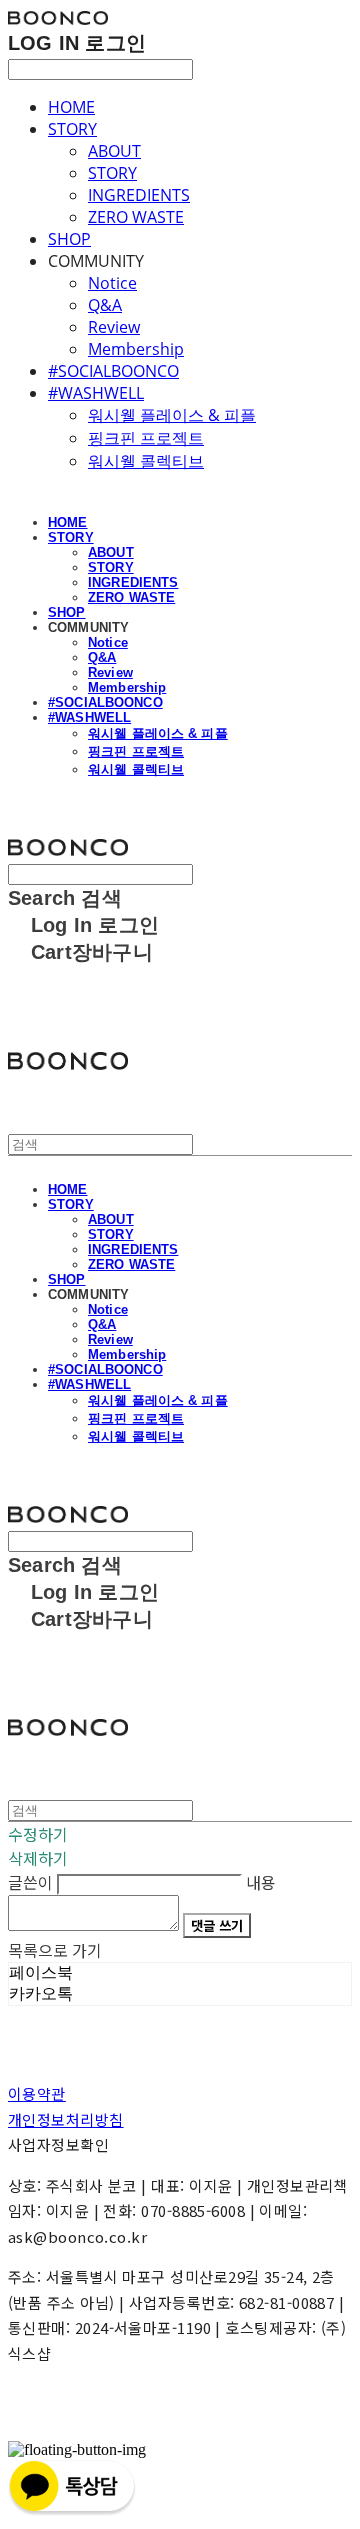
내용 (261, 1882)
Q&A (105, 305)
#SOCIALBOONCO (113, 371)
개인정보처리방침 (66, 2119)
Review (114, 327)
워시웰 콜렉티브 (146, 461)
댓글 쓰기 (217, 1925)
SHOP (69, 239)
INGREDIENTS (139, 195)
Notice (112, 283)
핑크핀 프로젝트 (146, 438)
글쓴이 (30, 1882)
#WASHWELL (96, 393)
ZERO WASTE (136, 217)
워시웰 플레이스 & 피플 (172, 415)
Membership (136, 349)
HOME (71, 107)
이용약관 (37, 2093)
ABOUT (114, 151)
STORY (72, 129)
